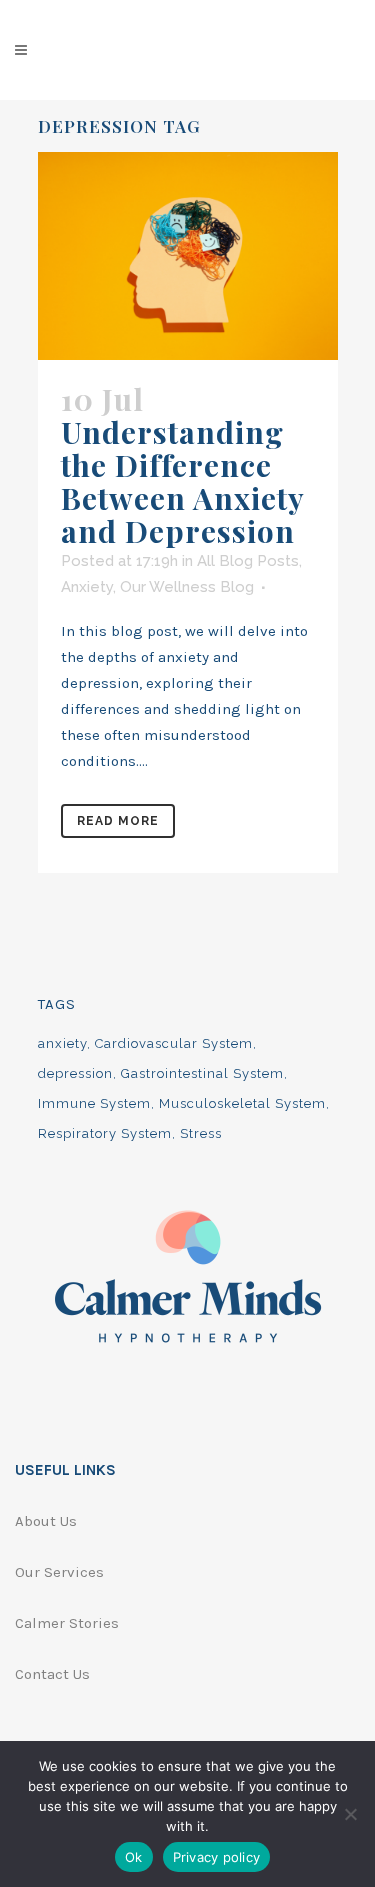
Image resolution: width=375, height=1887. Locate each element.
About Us (46, 1521)
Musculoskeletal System (242, 1103)
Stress (201, 1133)
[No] (350, 1814)
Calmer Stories (67, 1623)
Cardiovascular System (174, 1043)
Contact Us (52, 1674)
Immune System (94, 1103)
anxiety (62, 1043)
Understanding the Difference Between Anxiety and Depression (182, 481)
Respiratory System (105, 1133)
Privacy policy (217, 1857)
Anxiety (87, 587)
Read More (118, 821)
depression (75, 1073)
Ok (134, 1857)
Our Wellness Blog (187, 587)
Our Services (59, 1572)
